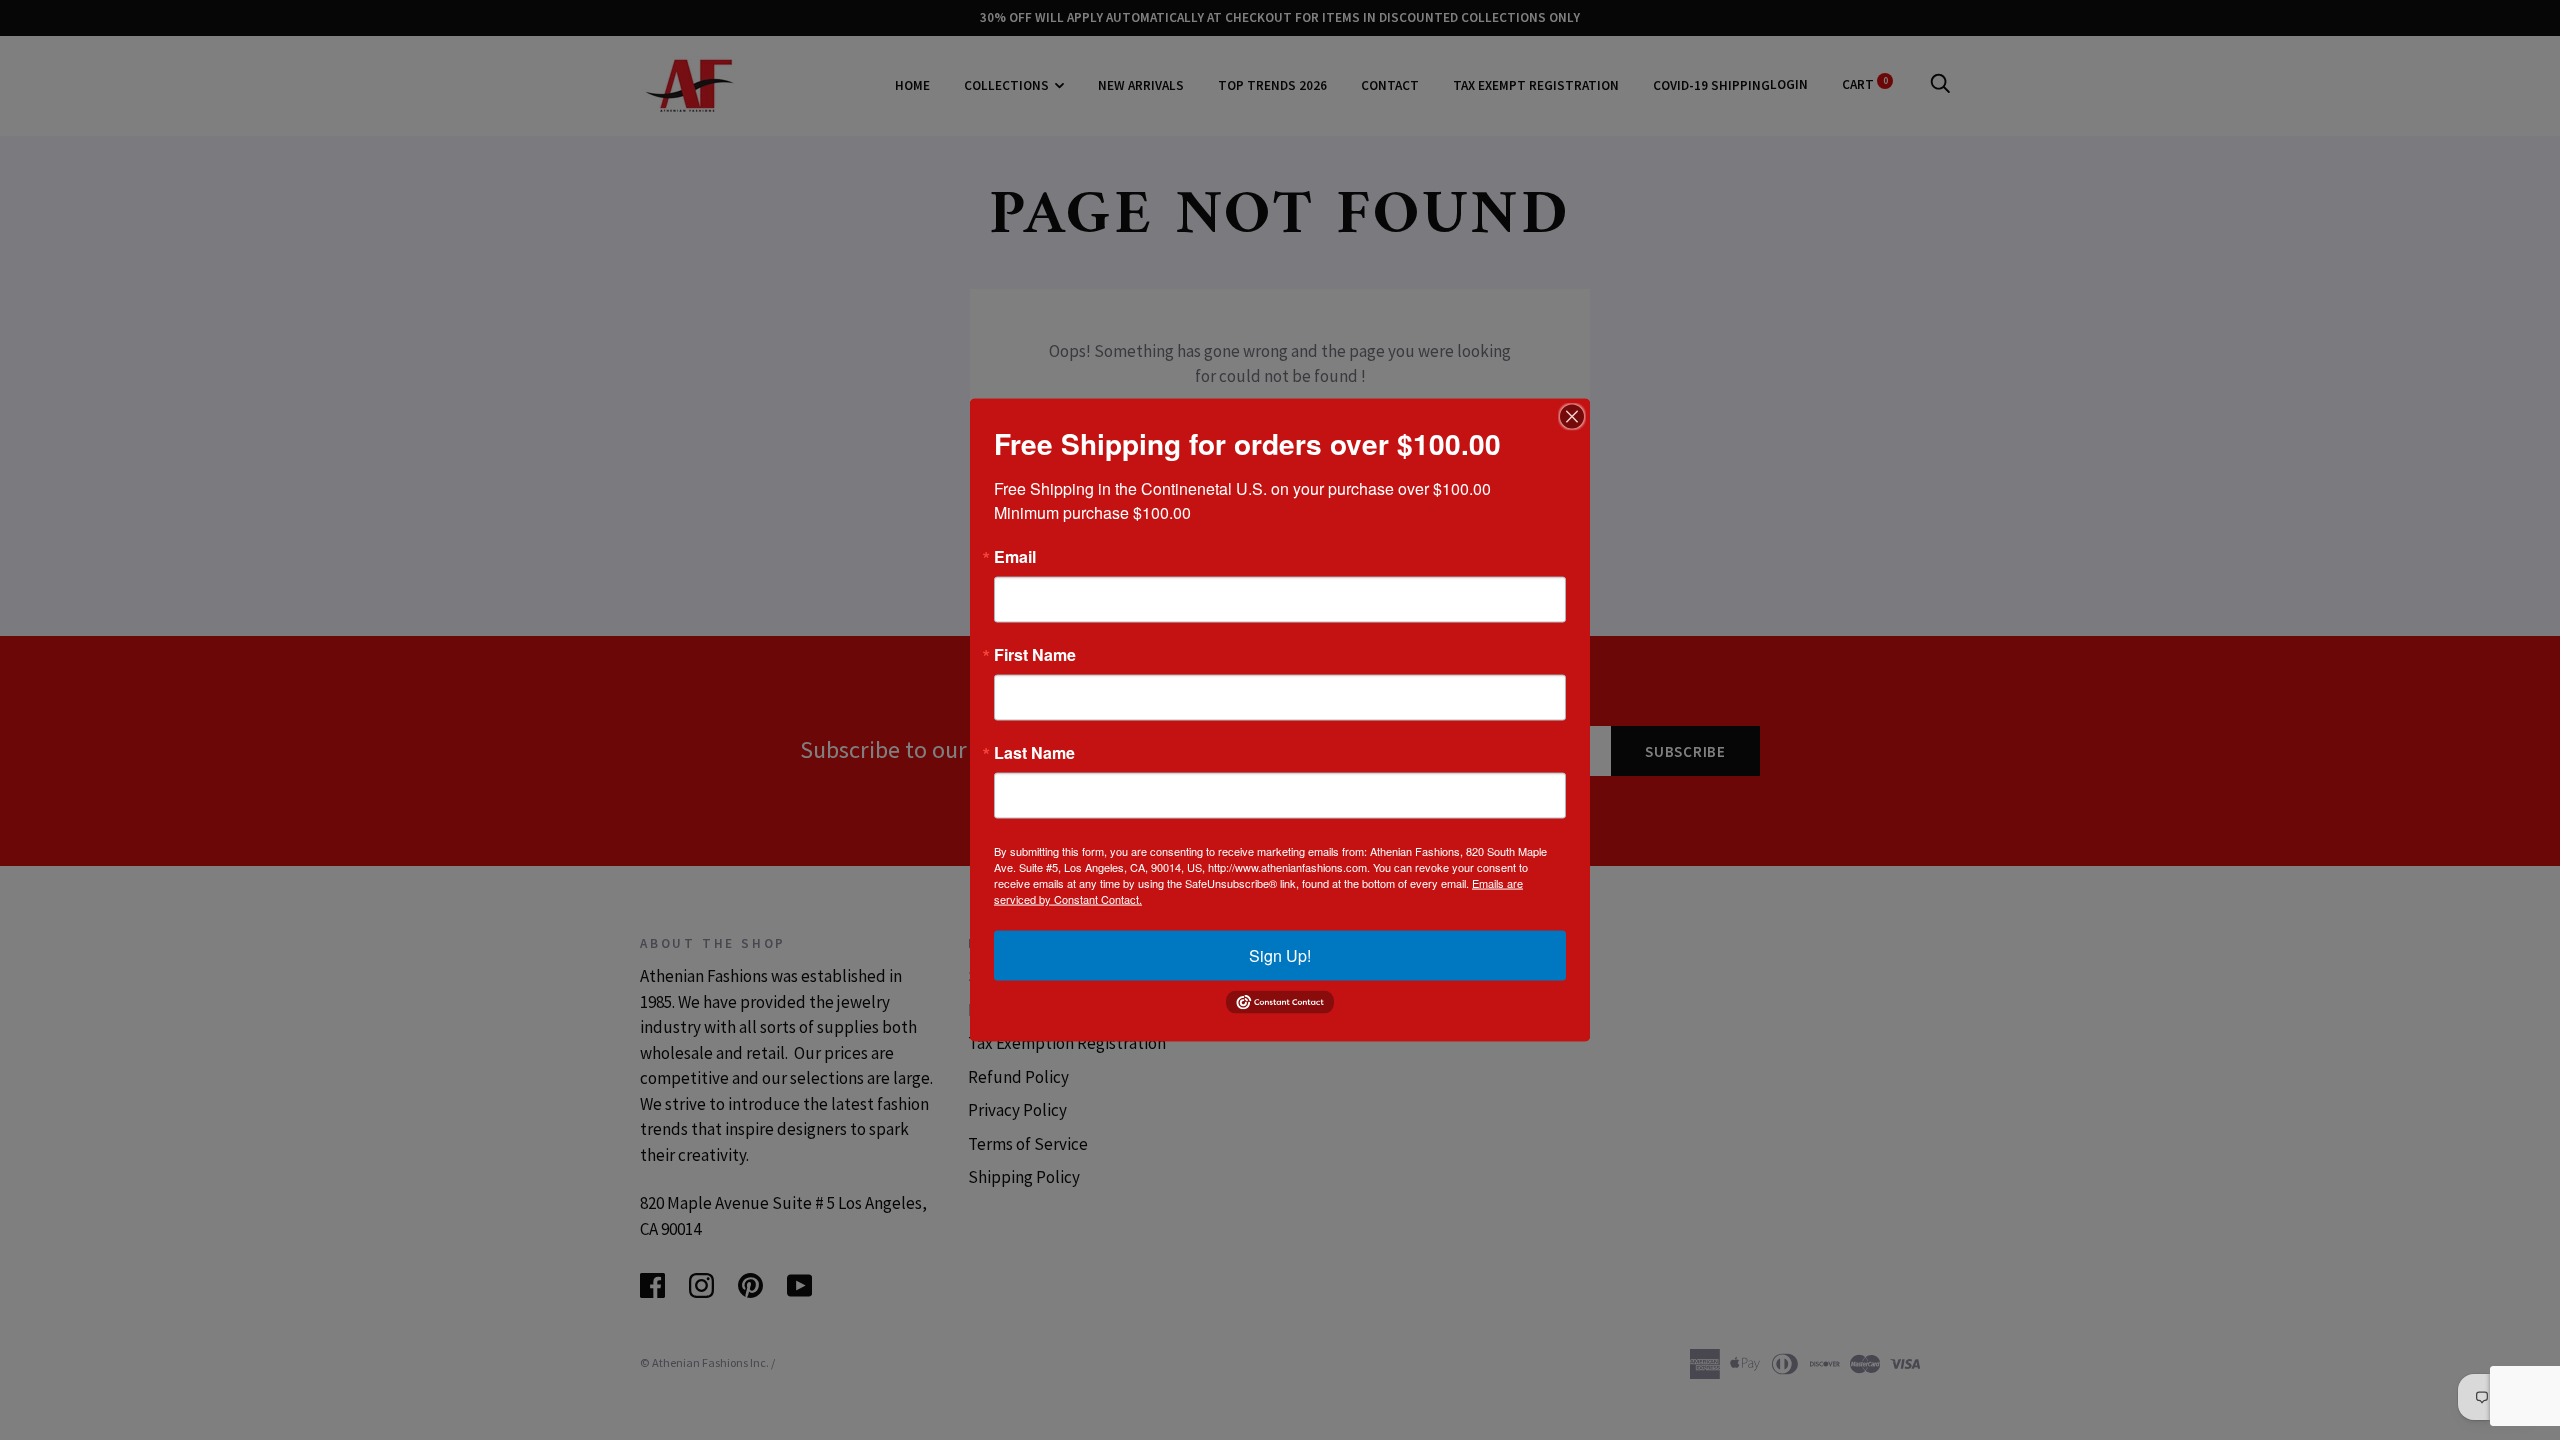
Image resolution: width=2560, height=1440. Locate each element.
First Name (1035, 655)
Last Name (1034, 753)
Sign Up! (1280, 955)
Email (1015, 557)
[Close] (1572, 417)
